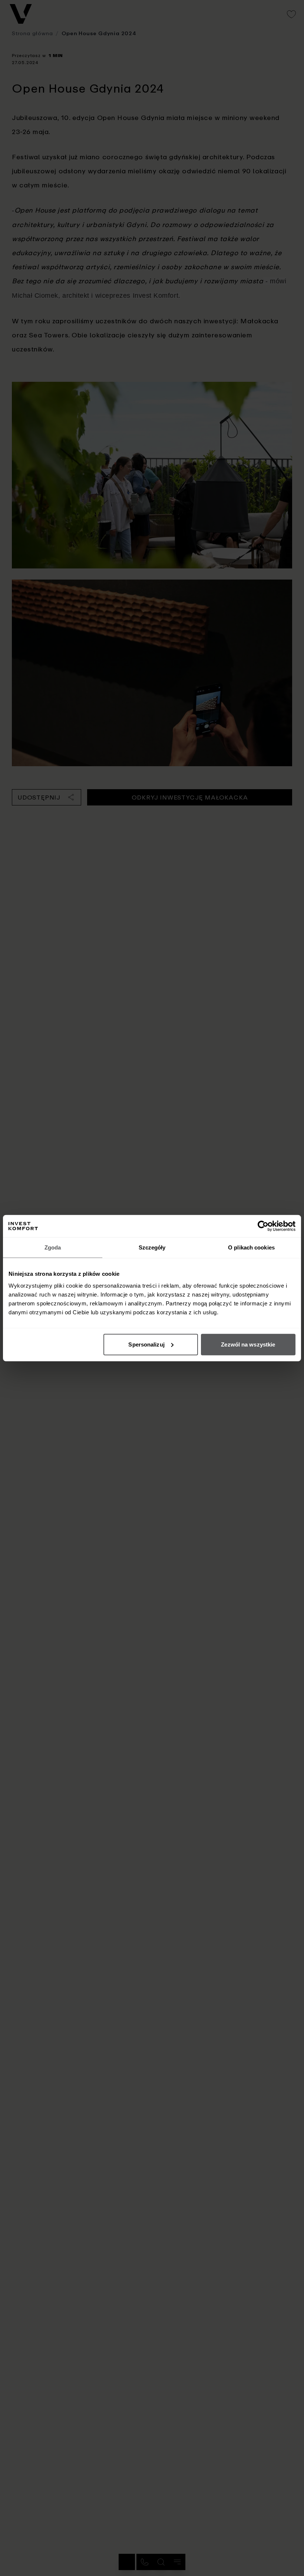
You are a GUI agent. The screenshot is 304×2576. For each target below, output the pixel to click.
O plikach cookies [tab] (251, 1247)
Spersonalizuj (146, 1344)
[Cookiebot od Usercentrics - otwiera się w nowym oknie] (263, 1226)
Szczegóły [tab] (152, 1247)
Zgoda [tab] (53, 1247)
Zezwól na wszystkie (248, 1344)
